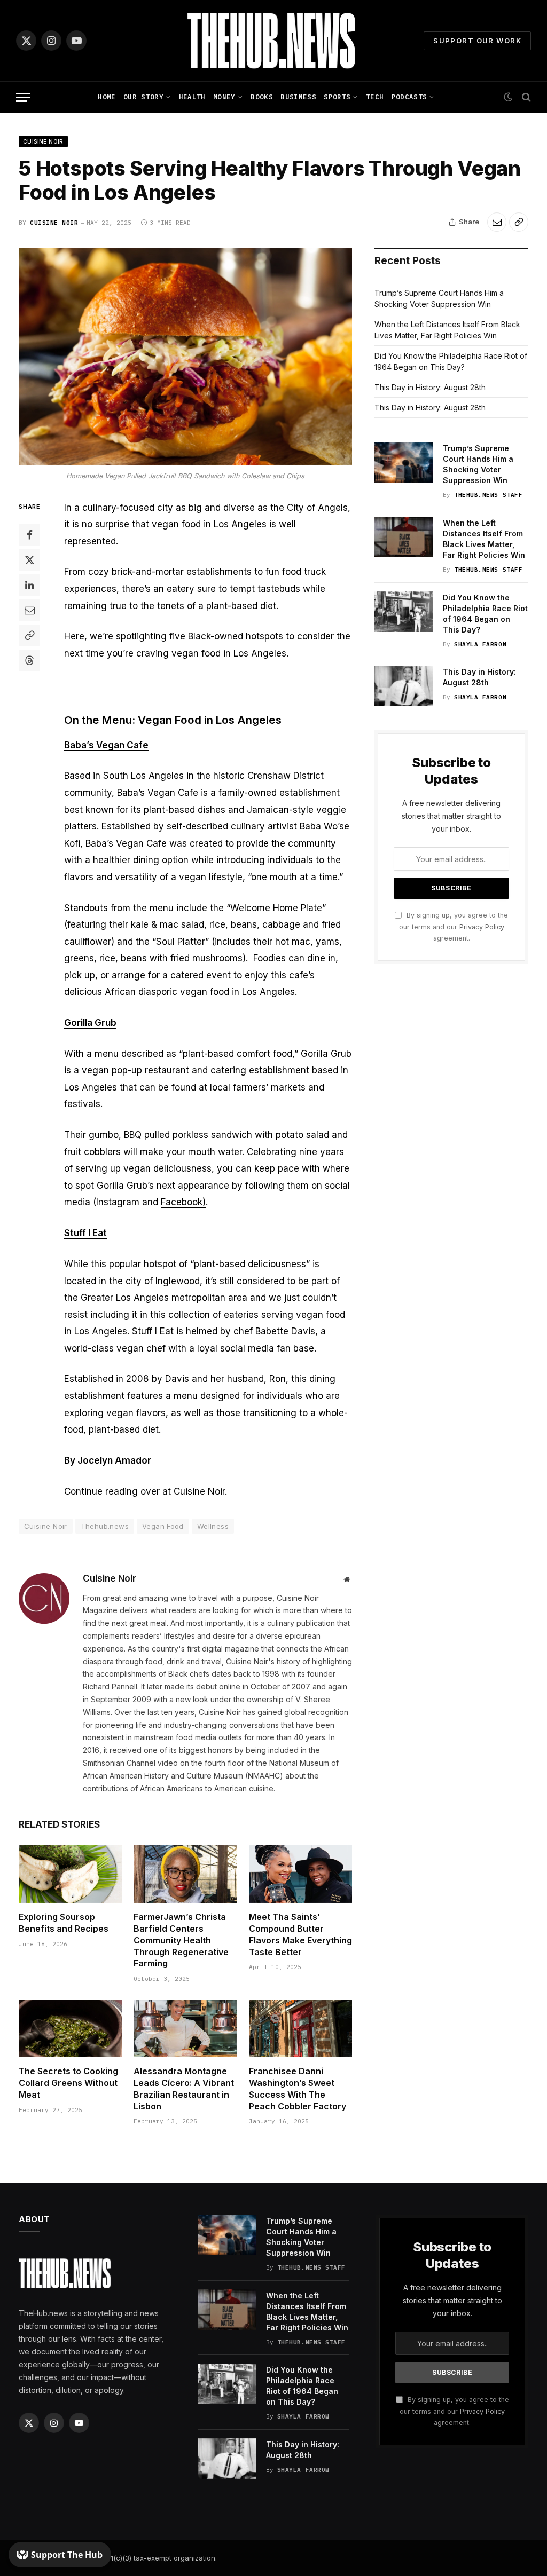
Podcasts (409, 97)
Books (262, 97)
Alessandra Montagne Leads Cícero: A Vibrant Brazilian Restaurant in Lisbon (184, 2088)
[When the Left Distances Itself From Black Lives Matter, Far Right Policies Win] (404, 537)
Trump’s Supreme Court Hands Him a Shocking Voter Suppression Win (478, 464)
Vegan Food (163, 1526)
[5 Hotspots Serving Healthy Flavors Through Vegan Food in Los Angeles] (185, 357)
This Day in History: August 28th (430, 387)
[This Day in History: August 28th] (404, 686)
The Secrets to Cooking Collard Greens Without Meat (68, 2083)
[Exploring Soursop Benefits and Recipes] (70, 1874)
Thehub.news (105, 1526)
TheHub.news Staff (488, 495)
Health (192, 97)
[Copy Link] (519, 222)
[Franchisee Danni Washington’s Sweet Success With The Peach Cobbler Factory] (300, 2029)
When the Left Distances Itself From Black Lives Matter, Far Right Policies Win (484, 539)
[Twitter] (29, 560)
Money (224, 97)
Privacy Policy (482, 927)
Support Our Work (477, 41)
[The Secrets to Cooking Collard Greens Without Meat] (70, 2029)
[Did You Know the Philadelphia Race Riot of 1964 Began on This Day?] (404, 612)
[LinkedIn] (29, 585)
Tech (375, 97)
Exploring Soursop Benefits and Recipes (64, 1923)
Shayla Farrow (480, 644)
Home (107, 97)
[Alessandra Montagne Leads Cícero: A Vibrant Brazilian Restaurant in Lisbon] (185, 2029)
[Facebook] (29, 535)
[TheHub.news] (273, 41)
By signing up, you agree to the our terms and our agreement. (454, 927)
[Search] (525, 97)
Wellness (213, 1526)
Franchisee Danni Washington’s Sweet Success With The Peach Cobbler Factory (298, 2088)
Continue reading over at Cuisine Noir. (146, 1491)
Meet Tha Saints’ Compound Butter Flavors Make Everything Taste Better (300, 1934)
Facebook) (183, 1202)
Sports (337, 97)
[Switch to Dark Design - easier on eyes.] (508, 97)
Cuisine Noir (43, 141)
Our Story (143, 97)
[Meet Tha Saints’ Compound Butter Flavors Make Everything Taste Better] (300, 1874)
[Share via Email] (497, 222)
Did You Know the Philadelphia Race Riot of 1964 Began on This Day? (485, 614)
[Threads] (29, 660)
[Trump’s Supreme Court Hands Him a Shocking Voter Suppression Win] (404, 462)
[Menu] (23, 97)
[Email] (29, 610)
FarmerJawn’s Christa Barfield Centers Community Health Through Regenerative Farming (181, 1940)
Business (298, 97)
